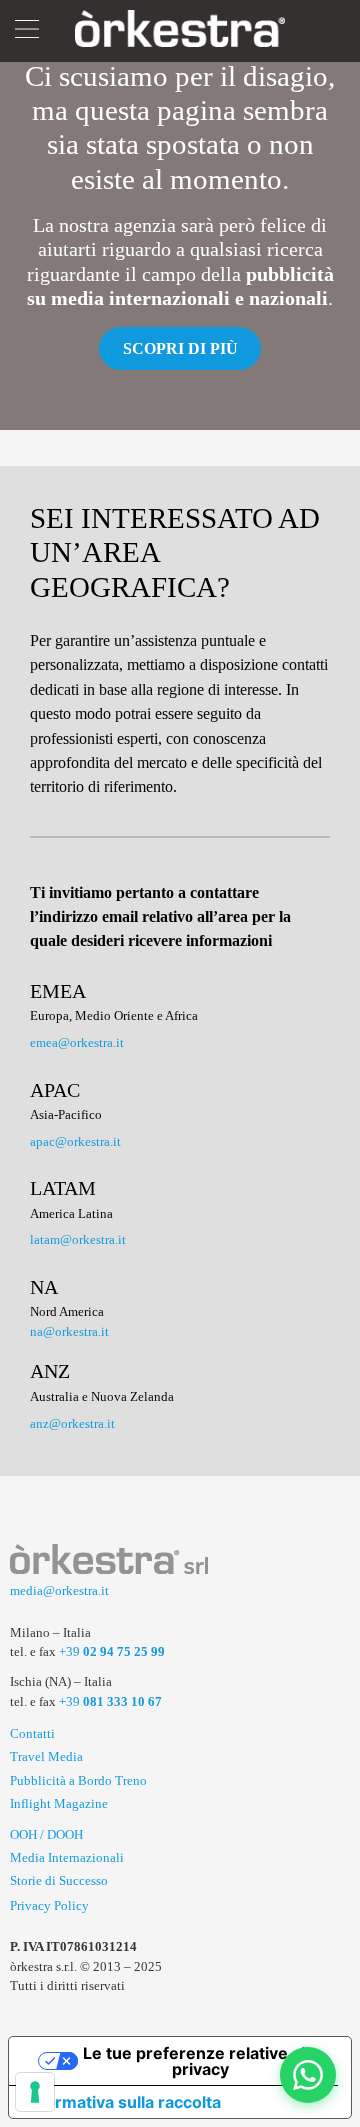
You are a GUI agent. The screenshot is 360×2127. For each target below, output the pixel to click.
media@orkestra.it (59, 1590)
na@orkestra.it (69, 1331)
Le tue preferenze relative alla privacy (200, 2061)
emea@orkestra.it (77, 1042)
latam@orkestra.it (78, 1239)
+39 (112, 1651)
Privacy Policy (49, 1905)
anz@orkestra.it (72, 1423)
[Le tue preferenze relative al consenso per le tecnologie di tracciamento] (35, 2092)
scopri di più (180, 348)
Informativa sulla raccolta (123, 2102)
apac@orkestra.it (75, 1141)
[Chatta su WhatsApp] (308, 2075)
